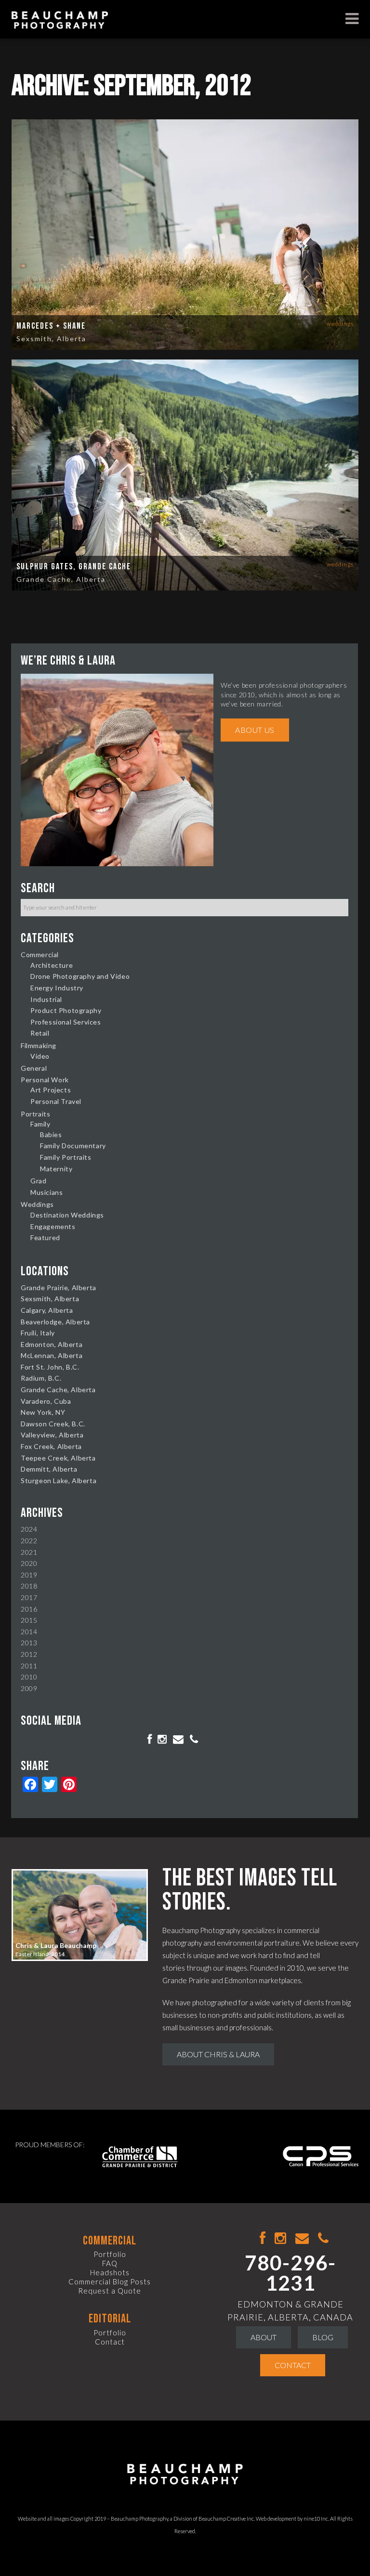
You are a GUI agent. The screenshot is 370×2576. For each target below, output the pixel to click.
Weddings (340, 324)
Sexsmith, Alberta (51, 339)
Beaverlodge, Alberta (55, 1322)
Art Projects (51, 1090)
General (34, 1068)
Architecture (52, 965)
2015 (29, 1620)
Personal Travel (56, 1101)
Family (40, 1124)
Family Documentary (73, 1146)
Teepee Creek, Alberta (58, 1458)
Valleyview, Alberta (52, 1435)
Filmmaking (39, 1045)
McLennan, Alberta (52, 1355)
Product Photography (66, 1010)
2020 (29, 1563)
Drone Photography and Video (80, 976)
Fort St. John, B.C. (50, 1367)
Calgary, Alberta (47, 1310)
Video (40, 1056)
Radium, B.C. (41, 1378)
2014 (29, 1632)
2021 (29, 1552)
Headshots (110, 2272)
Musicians (46, 1192)
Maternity (56, 1169)
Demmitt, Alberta (49, 1469)
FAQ (110, 2263)
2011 (29, 1666)
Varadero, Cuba (46, 1401)
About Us (255, 730)
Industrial (46, 999)
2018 (29, 1586)
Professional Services (66, 1022)
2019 (29, 1575)
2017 (29, 1597)
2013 (29, 1643)
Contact (110, 2342)
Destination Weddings (67, 1215)
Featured (45, 1237)
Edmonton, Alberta (52, 1344)
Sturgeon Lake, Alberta (59, 1480)
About (264, 2337)
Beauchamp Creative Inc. (227, 2518)
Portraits (35, 1114)
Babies (51, 1134)
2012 (29, 1654)
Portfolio (110, 2254)
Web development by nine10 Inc (292, 2518)
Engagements (53, 1226)
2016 (29, 1609)
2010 (29, 1677)
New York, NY (43, 1412)
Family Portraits (66, 1157)
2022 (29, 1541)
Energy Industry (57, 988)
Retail (40, 1033)
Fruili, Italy (38, 1333)
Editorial (110, 2319)
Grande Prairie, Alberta (59, 1288)
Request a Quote (110, 2291)
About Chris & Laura (218, 2054)
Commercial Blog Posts (110, 2281)
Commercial (40, 955)
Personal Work (45, 1080)
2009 (29, 1688)
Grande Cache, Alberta (61, 579)
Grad (38, 1181)
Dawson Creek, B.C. (53, 1424)
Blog (323, 2337)
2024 (29, 1529)
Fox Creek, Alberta (51, 1446)
